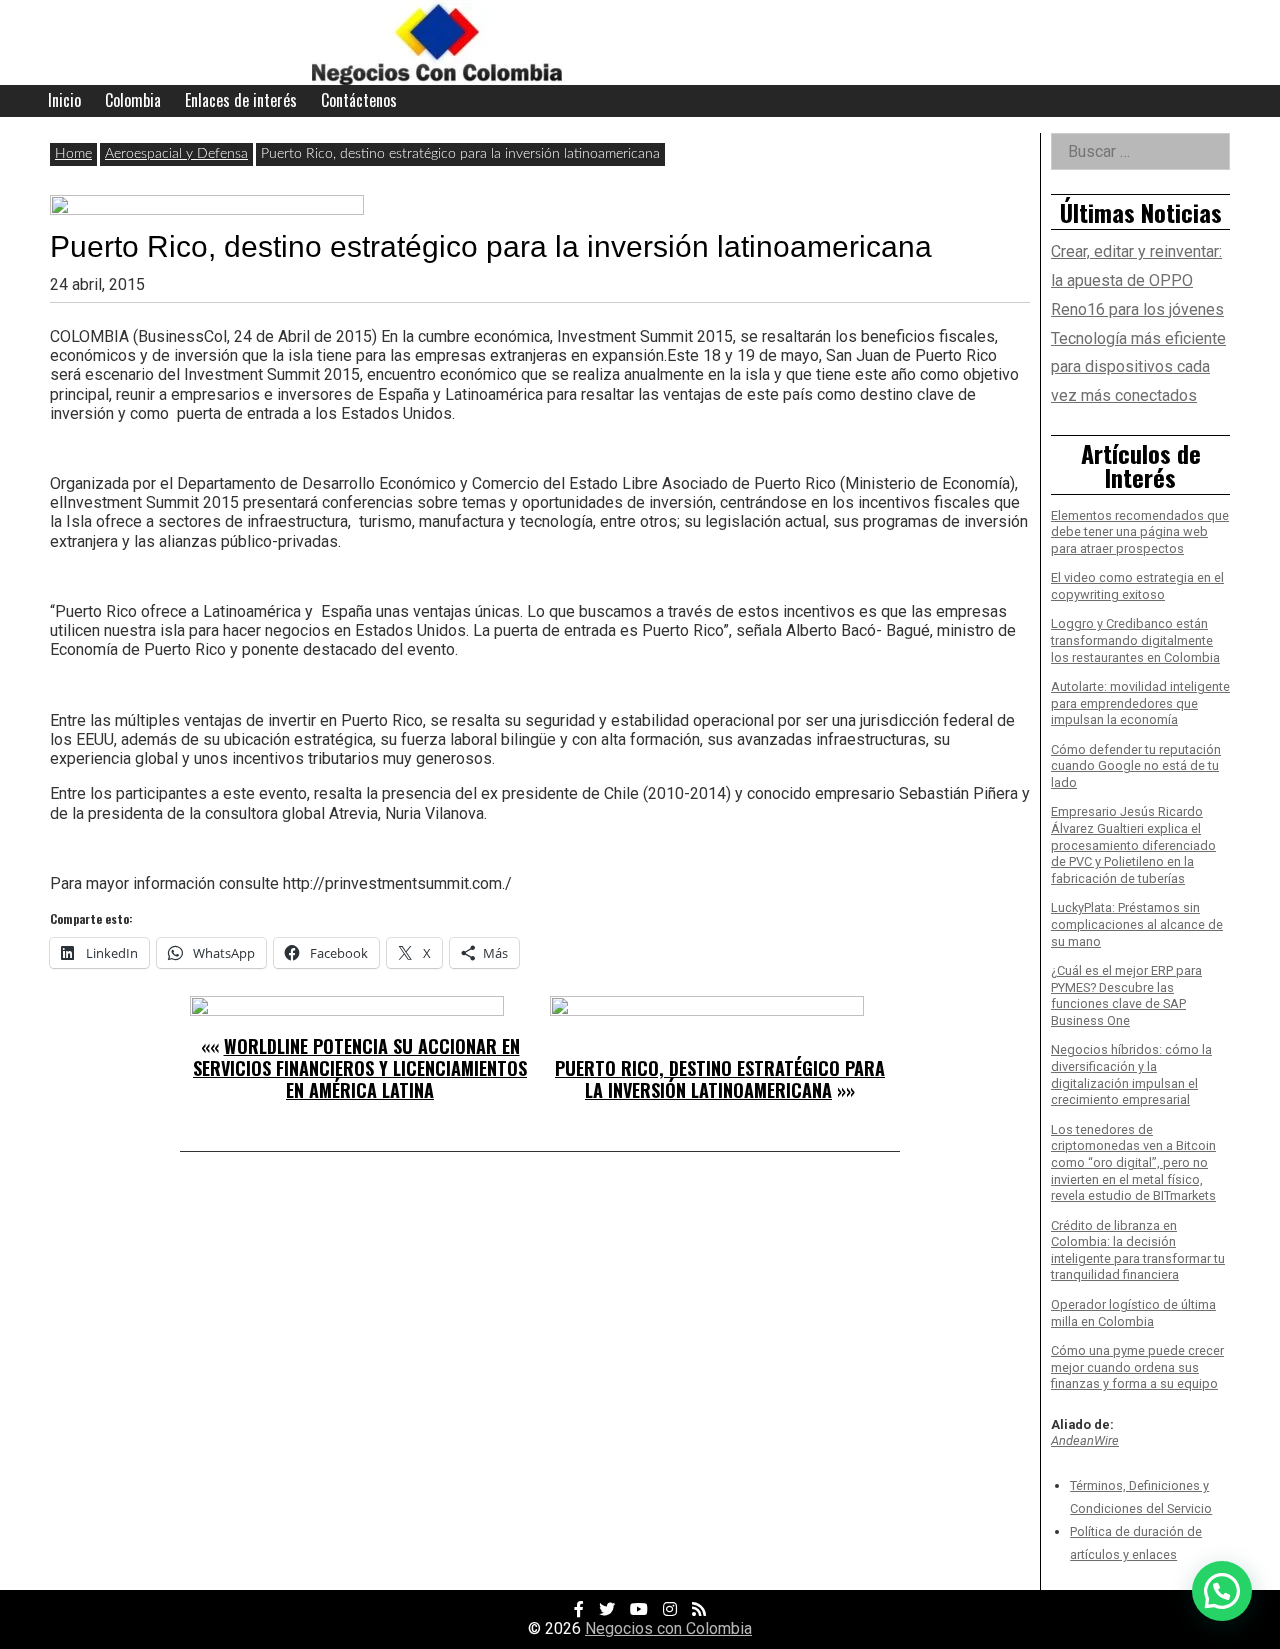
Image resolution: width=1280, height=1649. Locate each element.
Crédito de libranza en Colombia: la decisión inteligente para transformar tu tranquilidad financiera (1138, 1250)
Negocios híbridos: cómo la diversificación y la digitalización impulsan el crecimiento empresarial (1131, 1074)
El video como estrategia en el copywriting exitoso (1137, 586)
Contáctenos (359, 100)
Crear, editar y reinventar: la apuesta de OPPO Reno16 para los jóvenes (1137, 280)
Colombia (133, 100)
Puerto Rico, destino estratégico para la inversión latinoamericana (720, 1079)
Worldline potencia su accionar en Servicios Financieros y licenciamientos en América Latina (360, 1067)
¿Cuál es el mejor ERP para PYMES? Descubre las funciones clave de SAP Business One (1126, 995)
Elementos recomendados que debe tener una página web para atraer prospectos (1140, 532)
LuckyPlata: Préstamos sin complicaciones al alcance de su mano (1137, 924)
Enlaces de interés (241, 100)
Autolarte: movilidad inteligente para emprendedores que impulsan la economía (1140, 703)
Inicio (64, 100)
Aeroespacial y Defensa (176, 154)
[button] (1222, 1591)
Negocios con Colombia (668, 1628)
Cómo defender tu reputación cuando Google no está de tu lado (1136, 766)
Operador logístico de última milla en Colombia (1133, 1313)
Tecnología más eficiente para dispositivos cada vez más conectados (1138, 367)
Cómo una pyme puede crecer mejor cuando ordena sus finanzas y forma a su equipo (1137, 1367)
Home (73, 154)
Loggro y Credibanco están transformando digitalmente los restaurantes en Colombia (1135, 640)
